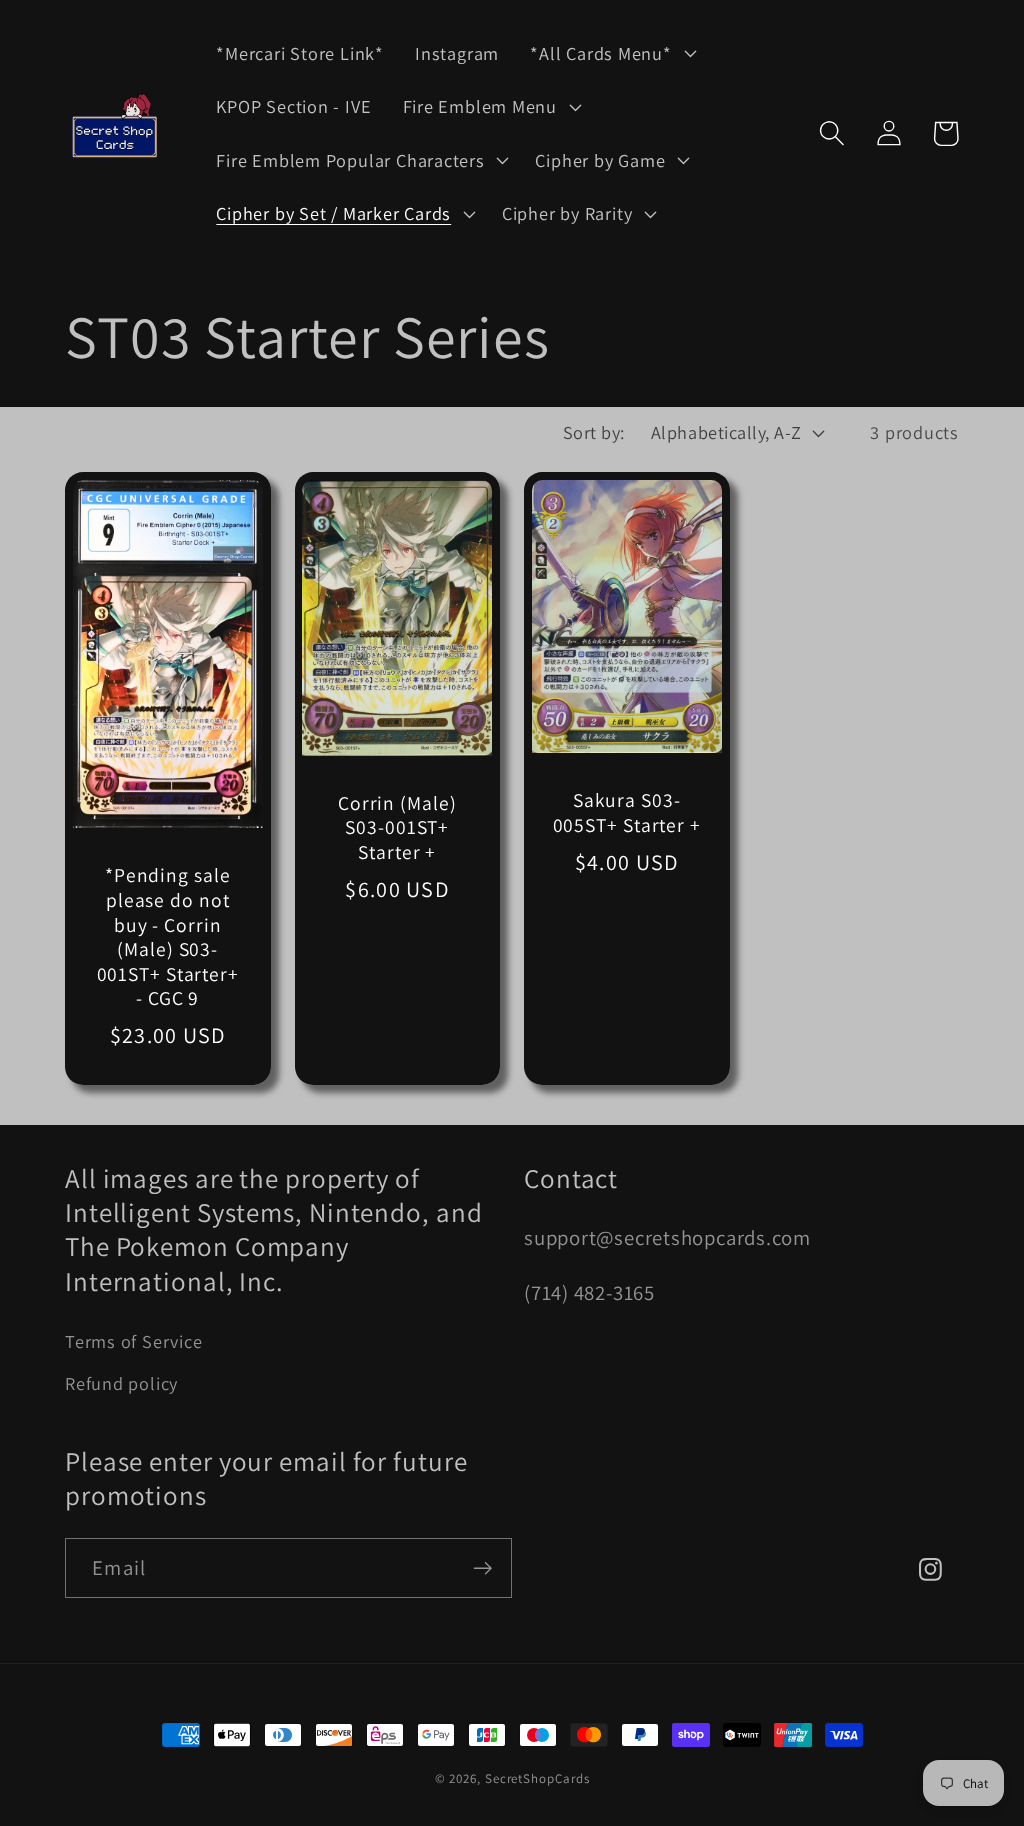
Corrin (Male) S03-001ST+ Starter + (397, 828)
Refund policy (121, 1383)
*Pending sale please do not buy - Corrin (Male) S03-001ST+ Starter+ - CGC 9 (168, 936)
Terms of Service (133, 1341)
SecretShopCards (537, 1778)
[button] (611, 53)
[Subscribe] (482, 1568)
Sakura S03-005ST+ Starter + (627, 812)
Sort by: (594, 432)
